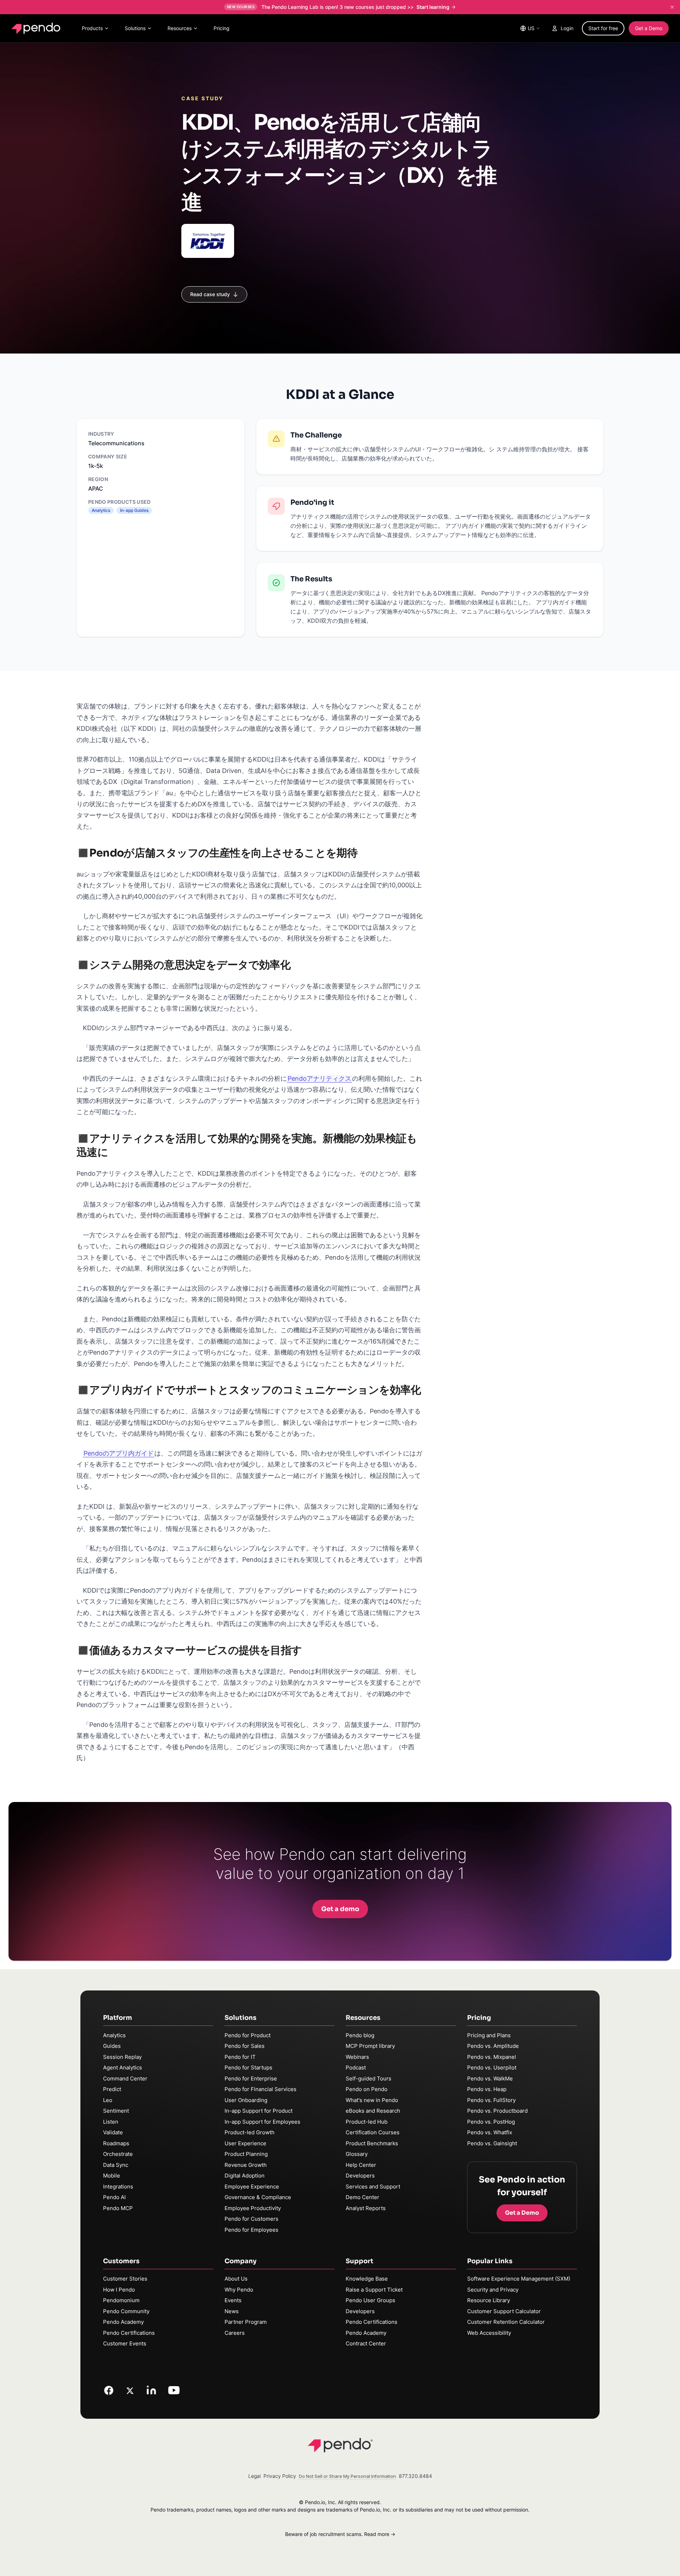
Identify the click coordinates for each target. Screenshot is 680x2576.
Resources (180, 28)
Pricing (222, 28)
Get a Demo (649, 28)
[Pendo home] (37, 28)
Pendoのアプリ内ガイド (119, 1453)
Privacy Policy (280, 2476)
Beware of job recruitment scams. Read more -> (340, 2534)
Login (567, 28)
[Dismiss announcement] (672, 7)
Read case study (210, 294)
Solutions (135, 28)
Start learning (433, 7)
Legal (254, 2476)
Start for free (603, 28)
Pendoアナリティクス (319, 1078)
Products (92, 28)
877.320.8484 (415, 2476)
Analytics (114, 2035)
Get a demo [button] (340, 1909)
